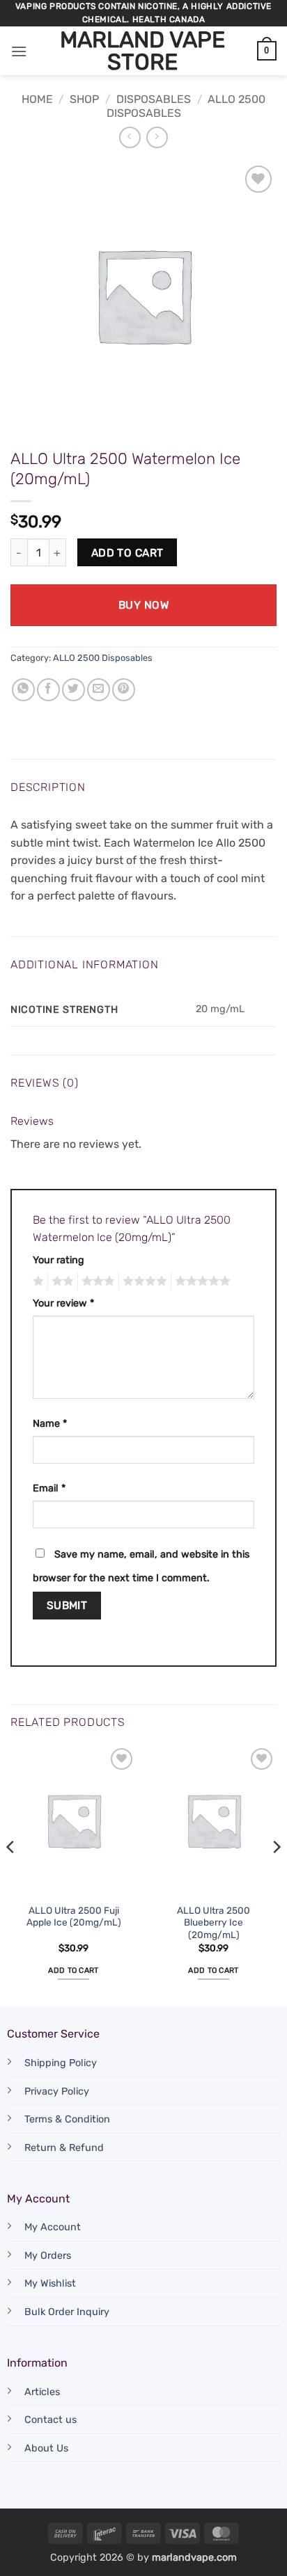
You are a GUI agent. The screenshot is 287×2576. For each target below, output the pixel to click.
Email (49, 1488)
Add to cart (127, 553)
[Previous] (11, 1874)
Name (50, 1424)
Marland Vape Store (142, 51)
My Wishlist (50, 2283)
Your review (63, 1303)
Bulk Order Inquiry (67, 2312)
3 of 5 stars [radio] (96, 1281)
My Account (53, 2227)
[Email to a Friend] (99, 690)
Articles (42, 2392)
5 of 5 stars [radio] (201, 1281)
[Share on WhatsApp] (23, 690)
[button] (19, 51)
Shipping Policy (61, 2063)
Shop (84, 99)
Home (37, 99)
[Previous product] (157, 137)
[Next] (276, 1874)
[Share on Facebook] (48, 690)
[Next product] (130, 137)
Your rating (59, 1260)
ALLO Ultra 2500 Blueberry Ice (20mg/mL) (214, 1922)
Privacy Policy (57, 2091)
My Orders (48, 2256)
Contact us (51, 2420)
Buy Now (143, 605)
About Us (46, 2448)
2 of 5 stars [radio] (61, 1281)
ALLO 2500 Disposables (103, 658)
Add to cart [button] (73, 1970)
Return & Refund (64, 2148)
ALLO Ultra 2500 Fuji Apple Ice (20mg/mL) (74, 1917)
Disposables (154, 99)
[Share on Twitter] (73, 690)
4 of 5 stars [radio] (143, 1281)
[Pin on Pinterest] (124, 690)
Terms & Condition (67, 2119)
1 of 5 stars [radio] (37, 1281)
